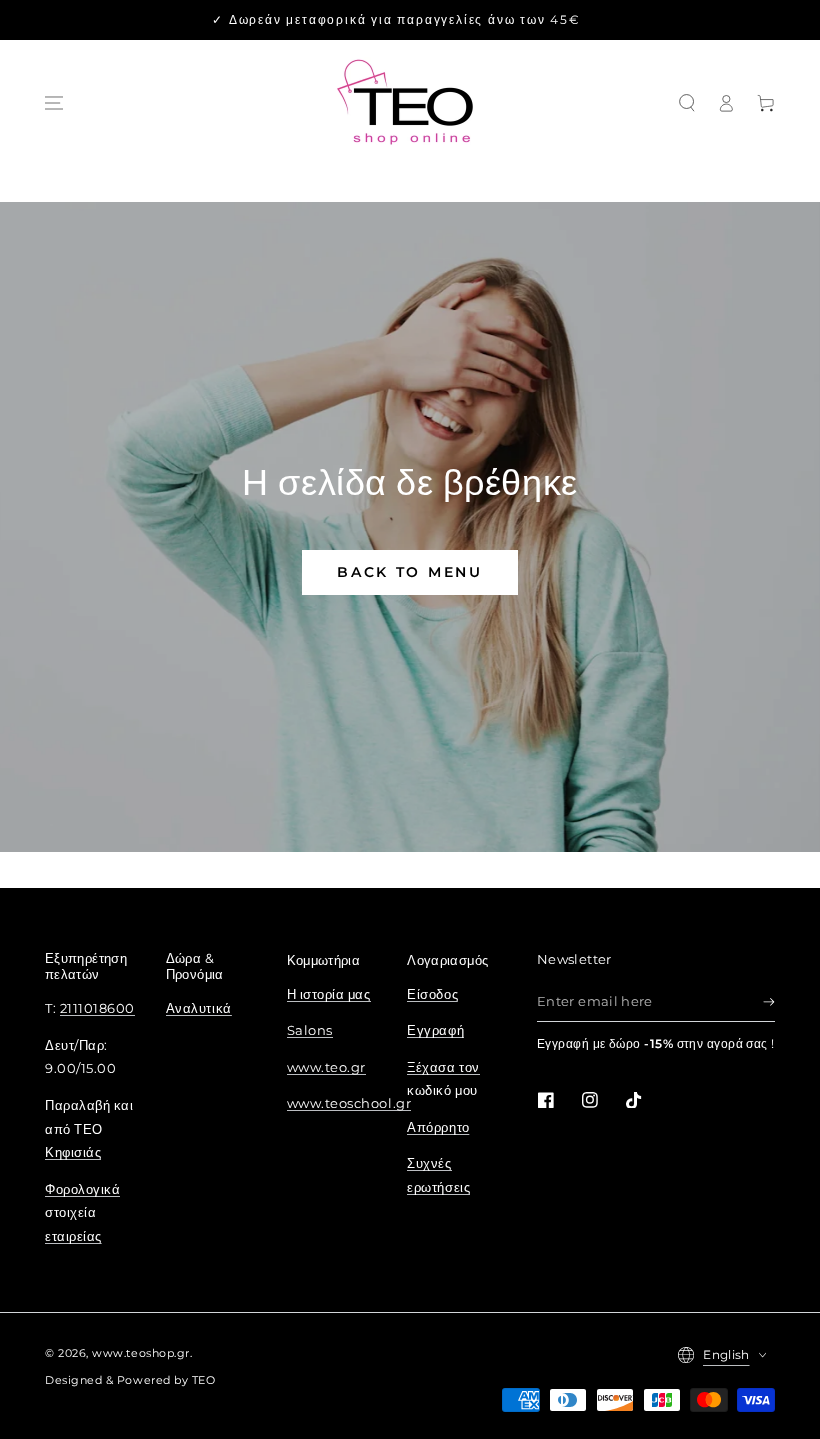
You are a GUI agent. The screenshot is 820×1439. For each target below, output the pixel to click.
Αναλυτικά (199, 1008)
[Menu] (54, 103)
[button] (687, 103)
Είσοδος (432, 994)
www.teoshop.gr (141, 1353)
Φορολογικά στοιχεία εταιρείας (82, 1213)
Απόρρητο (438, 1127)
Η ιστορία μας (329, 994)
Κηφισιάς (73, 1152)
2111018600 (97, 1008)
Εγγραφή (435, 1030)
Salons (310, 1030)
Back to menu (409, 572)
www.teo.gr (326, 1067)
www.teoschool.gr (349, 1103)
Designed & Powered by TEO (130, 1380)
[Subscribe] (769, 1002)
